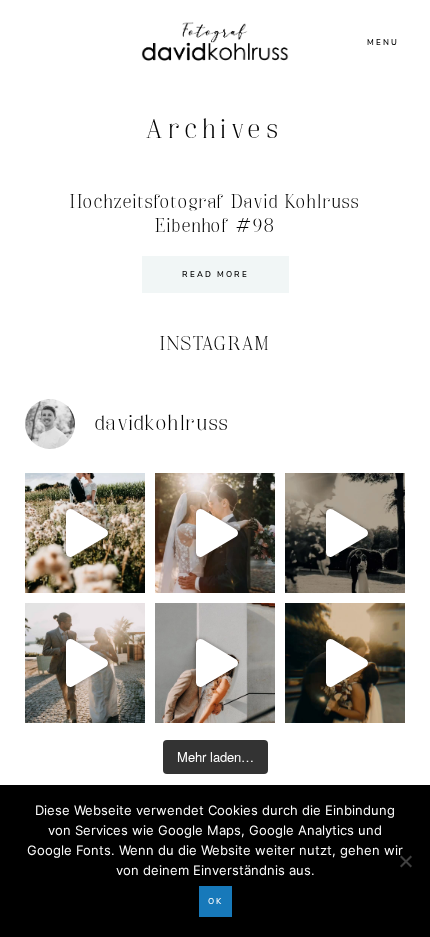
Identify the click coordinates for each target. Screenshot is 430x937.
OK (215, 901)
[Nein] (405, 861)
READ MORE (215, 274)
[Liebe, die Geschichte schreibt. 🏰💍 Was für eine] (215, 663)
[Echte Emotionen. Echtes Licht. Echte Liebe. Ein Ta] (345, 663)
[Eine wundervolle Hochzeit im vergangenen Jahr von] (215, 533)
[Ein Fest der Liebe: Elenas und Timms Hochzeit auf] (85, 663)
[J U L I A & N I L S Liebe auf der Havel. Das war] (345, 533)
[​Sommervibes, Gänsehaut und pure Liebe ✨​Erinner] (85, 533)
